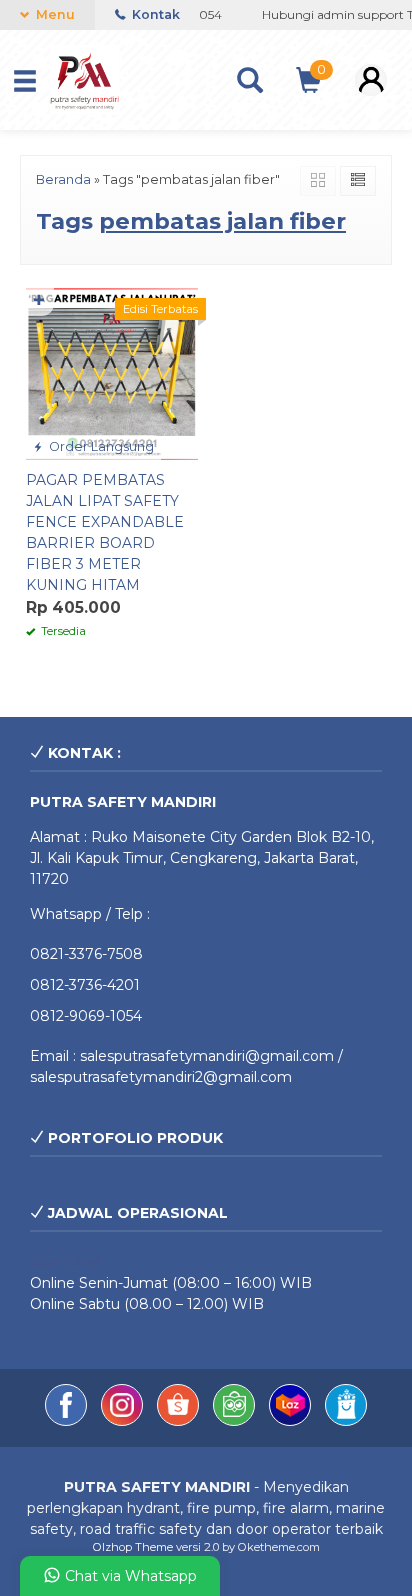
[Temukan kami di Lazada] (292, 1421)
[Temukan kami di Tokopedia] (236, 1421)
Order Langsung (100, 446)
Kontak (154, 14)
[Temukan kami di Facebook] (68, 1421)
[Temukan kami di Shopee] (180, 1421)
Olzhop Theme (133, 1547)
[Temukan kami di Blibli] (346, 1421)
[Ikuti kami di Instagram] (124, 1421)
